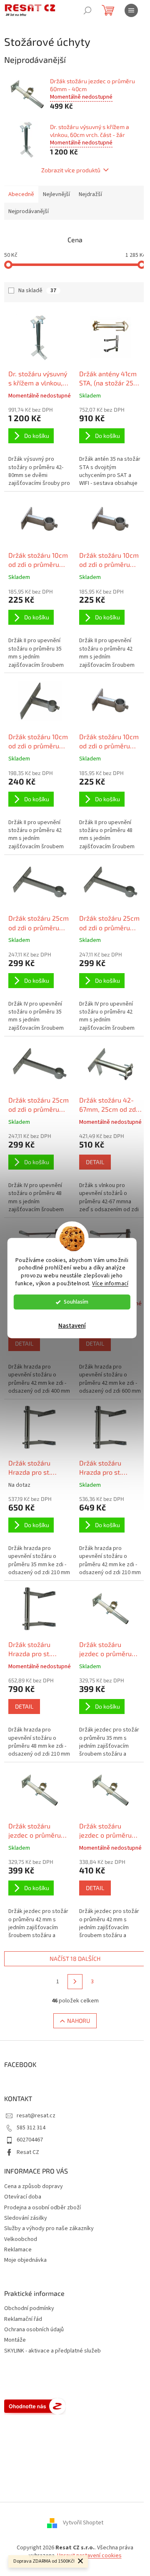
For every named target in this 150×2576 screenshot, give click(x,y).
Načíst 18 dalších (75, 1959)
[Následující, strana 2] (75, 1982)
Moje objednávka (25, 2260)
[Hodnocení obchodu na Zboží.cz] (35, 2406)
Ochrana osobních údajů (34, 2330)
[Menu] (131, 10)
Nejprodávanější (29, 211)
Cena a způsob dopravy (34, 2186)
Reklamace (18, 2250)
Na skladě (37, 291)
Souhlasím (76, 1302)
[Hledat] (87, 10)
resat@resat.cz (36, 2116)
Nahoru (79, 2021)
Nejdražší (90, 194)
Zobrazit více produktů (71, 170)
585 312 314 (31, 2128)
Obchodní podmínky (29, 2309)
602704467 (30, 2140)
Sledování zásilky (26, 2218)
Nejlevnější (56, 194)
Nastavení (72, 1326)
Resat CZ (28, 2152)
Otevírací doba (23, 2197)
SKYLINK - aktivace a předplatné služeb (52, 2351)
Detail (95, 1162)
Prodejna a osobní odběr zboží (42, 2208)
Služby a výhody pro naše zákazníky (49, 2228)
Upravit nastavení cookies (89, 2556)
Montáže (15, 2340)
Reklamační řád (23, 2319)
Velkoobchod (21, 2239)
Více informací (110, 1283)
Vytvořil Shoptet (83, 2523)
